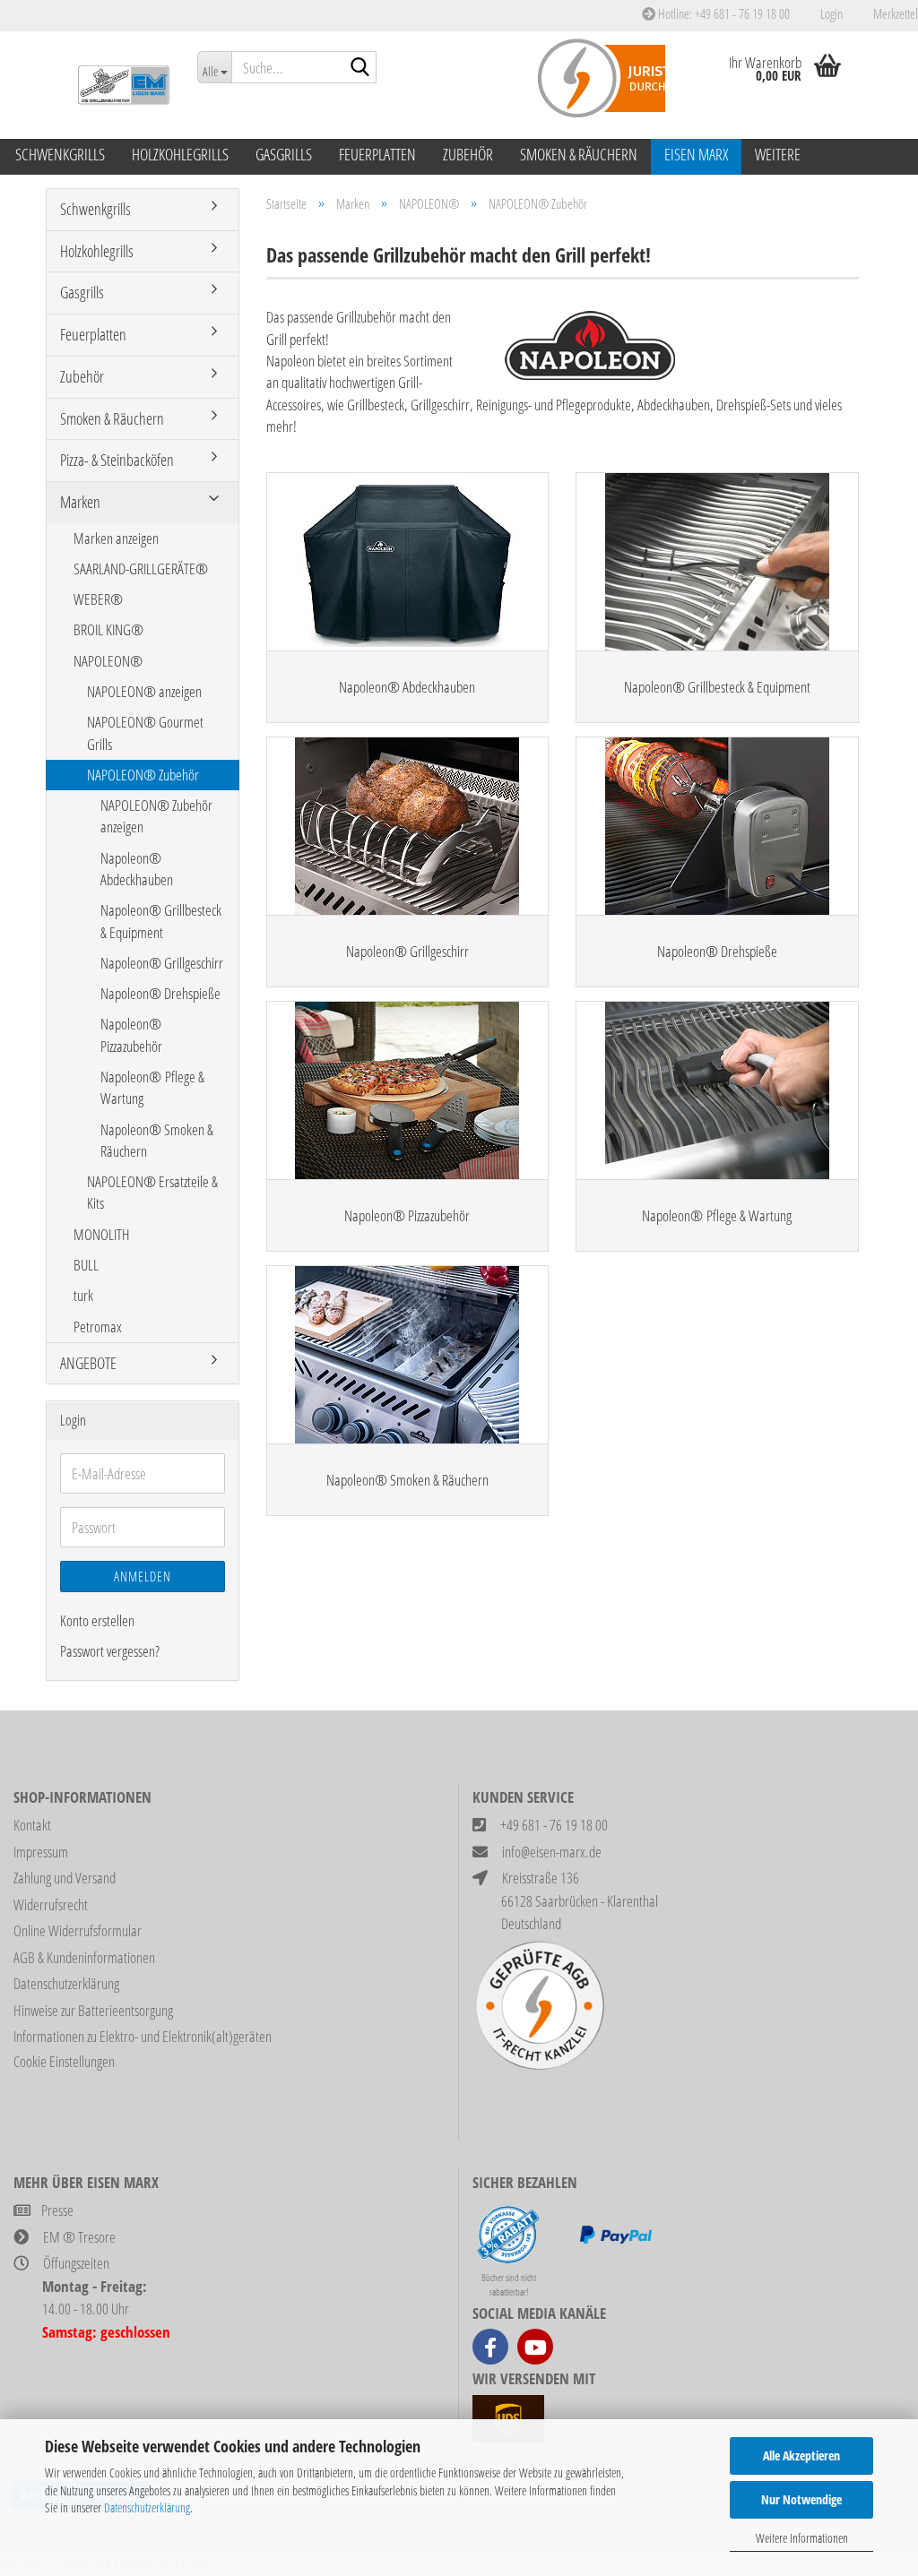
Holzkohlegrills (180, 154)
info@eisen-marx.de (552, 1852)
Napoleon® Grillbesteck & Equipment (161, 921)
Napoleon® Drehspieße (160, 993)
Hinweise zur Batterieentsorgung (93, 2010)
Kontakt (32, 1825)
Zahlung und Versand (65, 1878)
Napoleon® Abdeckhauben (137, 869)
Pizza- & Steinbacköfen (117, 460)
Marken (80, 502)
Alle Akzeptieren (801, 2455)
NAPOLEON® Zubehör (143, 775)
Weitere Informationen (802, 2538)
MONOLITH (102, 1234)
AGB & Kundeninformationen (84, 1957)
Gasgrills (284, 154)
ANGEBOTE (88, 1363)
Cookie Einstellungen (64, 2061)
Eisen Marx (696, 154)
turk (83, 1295)
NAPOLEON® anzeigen (144, 691)
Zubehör (468, 154)
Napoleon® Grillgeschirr (162, 963)
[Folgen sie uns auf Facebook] (490, 2347)
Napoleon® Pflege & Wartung (152, 1087)
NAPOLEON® (108, 661)
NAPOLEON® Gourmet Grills (145, 732)
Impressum (41, 1852)
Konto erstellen (97, 1620)
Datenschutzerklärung (147, 2507)
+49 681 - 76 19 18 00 (554, 1825)
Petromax (98, 1327)
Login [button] (830, 13)
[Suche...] (359, 68)
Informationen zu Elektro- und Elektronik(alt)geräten (143, 2036)
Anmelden (143, 1576)
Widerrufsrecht (51, 1904)
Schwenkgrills (60, 154)
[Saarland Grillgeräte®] (115, 85)
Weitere (778, 154)
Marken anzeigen (116, 538)
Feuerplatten (377, 154)
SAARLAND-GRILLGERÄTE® (141, 569)
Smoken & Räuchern (579, 154)
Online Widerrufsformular (78, 1930)
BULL (86, 1265)
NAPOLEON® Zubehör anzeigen (156, 816)
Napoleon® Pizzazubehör (131, 1034)
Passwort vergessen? (110, 1651)
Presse (57, 2210)
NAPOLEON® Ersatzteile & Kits (152, 1192)
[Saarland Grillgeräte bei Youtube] (535, 2347)
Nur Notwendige (801, 2499)
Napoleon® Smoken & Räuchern (157, 1140)
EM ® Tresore (79, 2237)
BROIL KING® (108, 629)
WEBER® (98, 599)
